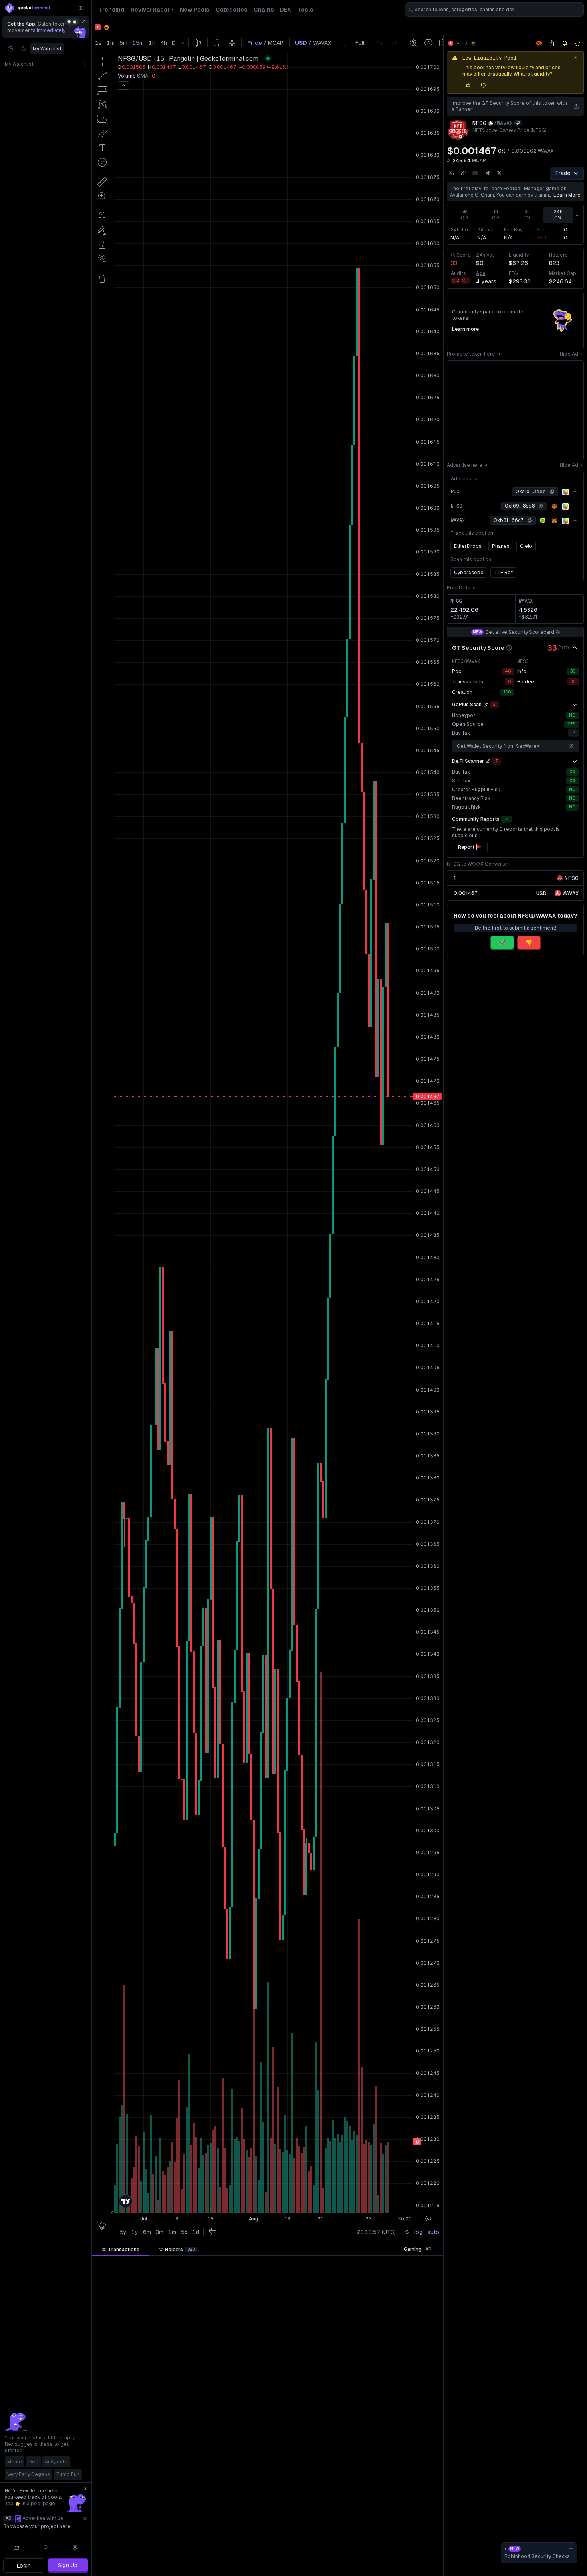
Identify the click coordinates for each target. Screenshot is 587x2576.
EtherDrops (468, 546)
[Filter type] (185, 2263)
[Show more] (575, 705)
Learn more (567, 195)
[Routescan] (565, 492)
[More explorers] (575, 492)
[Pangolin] (473, 43)
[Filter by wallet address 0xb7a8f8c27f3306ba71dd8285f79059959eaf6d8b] (422, 2339)
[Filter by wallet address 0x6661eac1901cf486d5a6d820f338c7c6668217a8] (422, 2476)
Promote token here (471, 354)
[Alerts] (46, 2547)
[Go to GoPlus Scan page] (486, 705)
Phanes (501, 546)
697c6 (409, 2536)
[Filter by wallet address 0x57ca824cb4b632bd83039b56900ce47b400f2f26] (422, 2430)
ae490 (409, 2400)
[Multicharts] (16, 2547)
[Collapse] (81, 8)
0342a (409, 2461)
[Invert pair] (518, 123)
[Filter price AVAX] (230, 2263)
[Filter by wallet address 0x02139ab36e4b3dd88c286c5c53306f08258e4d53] (422, 2309)
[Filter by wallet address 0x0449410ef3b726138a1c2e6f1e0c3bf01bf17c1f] (422, 2491)
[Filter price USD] (278, 2263)
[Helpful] (468, 85)
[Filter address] (422, 2263)
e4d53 (409, 2309)
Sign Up (68, 2565)
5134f (409, 2324)
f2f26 (410, 2430)
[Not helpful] (483, 85)
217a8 (408, 2476)
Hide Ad (569, 354)
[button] (143, 2263)
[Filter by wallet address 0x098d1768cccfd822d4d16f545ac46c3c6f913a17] (422, 2369)
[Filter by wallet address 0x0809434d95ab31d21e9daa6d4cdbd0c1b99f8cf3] (422, 2293)
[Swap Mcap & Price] (449, 161)
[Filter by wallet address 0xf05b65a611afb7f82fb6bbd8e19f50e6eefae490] (422, 2400)
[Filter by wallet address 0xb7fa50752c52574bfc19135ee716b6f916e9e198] (422, 2354)
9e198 (409, 2354)
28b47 (408, 2278)
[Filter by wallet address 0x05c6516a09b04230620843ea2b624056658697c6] (422, 2536)
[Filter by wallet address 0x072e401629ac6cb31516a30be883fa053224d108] (422, 2521)
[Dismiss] (84, 21)
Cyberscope (469, 573)
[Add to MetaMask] (554, 506)
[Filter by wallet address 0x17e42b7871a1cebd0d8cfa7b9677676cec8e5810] (422, 2385)
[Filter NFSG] (318, 2263)
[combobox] (494, 10)
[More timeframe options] (578, 215)
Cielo (526, 546)
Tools (305, 10)
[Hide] (575, 648)
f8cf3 (410, 2293)
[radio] (541, 893)
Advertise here (465, 465)
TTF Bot (503, 573)
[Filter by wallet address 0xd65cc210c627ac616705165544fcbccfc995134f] (422, 2324)
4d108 (408, 2521)
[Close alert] (576, 58)
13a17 (409, 2369)
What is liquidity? (533, 74)
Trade (563, 173)
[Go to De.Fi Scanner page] (488, 761)
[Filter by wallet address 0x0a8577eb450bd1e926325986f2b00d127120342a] (422, 2461)
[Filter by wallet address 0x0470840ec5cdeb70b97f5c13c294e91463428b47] (422, 2278)
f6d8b (409, 2339)
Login (24, 2566)
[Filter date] (151, 2263)
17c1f (409, 2491)
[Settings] (75, 2547)
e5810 (408, 2385)
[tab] (120, 2250)
